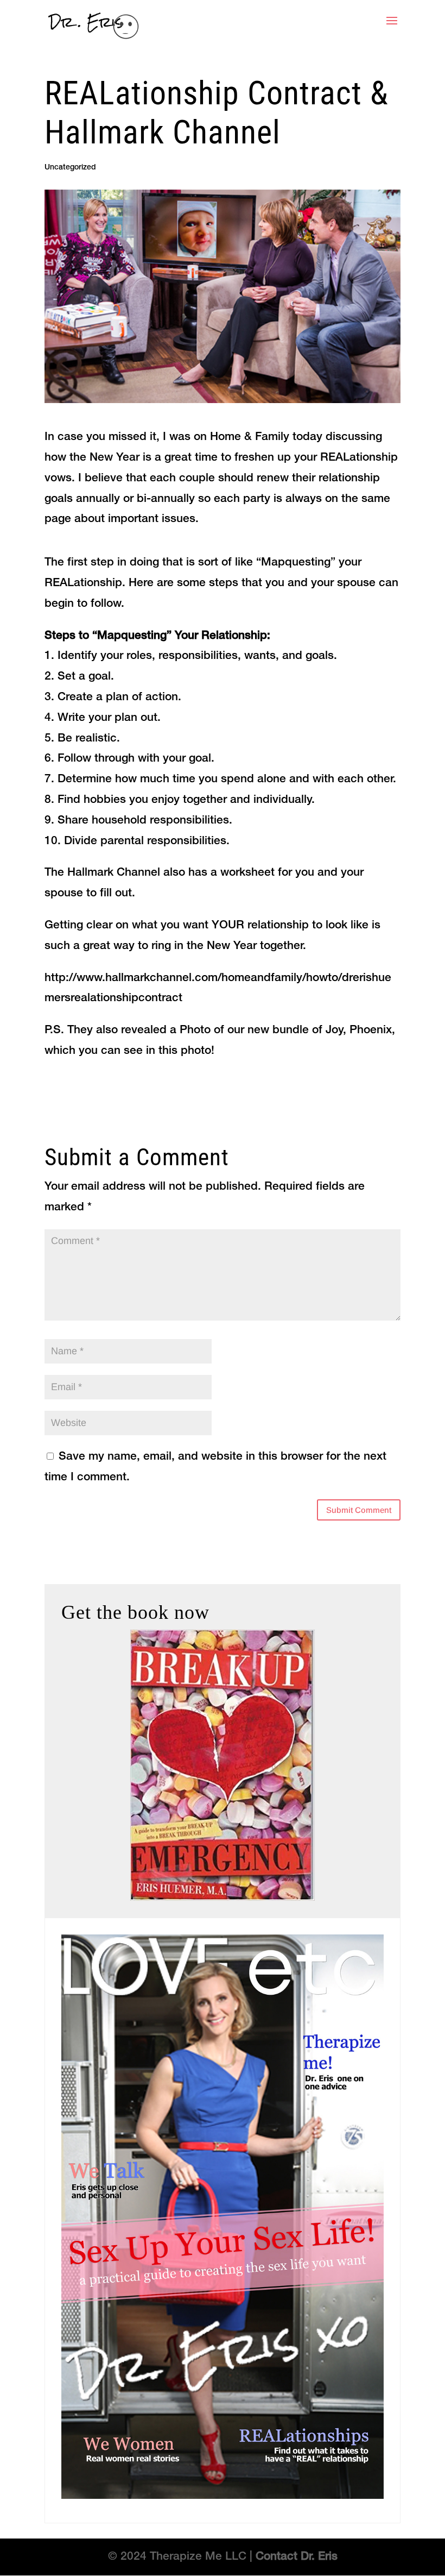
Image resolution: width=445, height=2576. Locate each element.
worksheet (247, 873)
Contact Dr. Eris (297, 2557)
